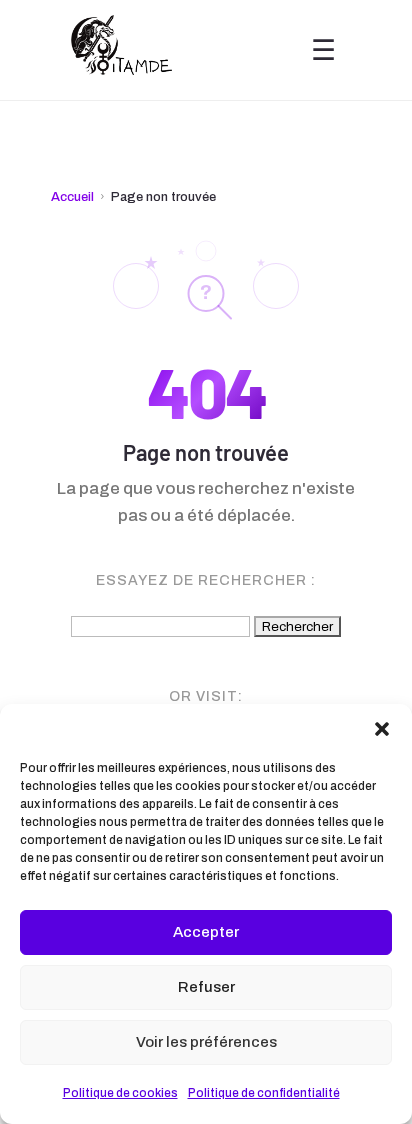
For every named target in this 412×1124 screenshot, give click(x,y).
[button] (382, 729)
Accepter (206, 932)
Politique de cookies (120, 1093)
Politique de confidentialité (264, 1093)
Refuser (206, 987)
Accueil (72, 197)
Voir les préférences (206, 1042)
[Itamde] (121, 50)
